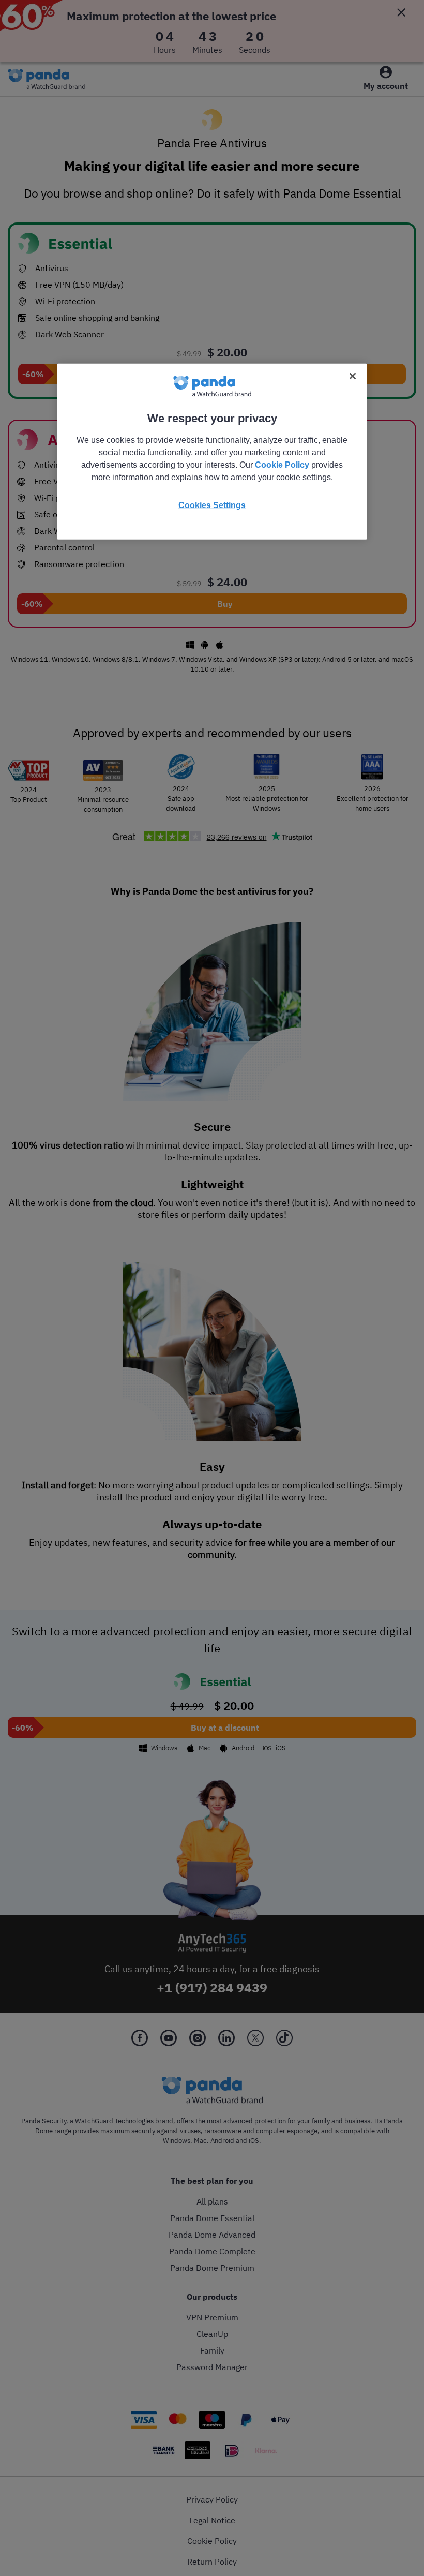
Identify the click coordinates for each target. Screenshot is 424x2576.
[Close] (353, 376)
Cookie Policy (282, 465)
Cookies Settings (212, 505)
